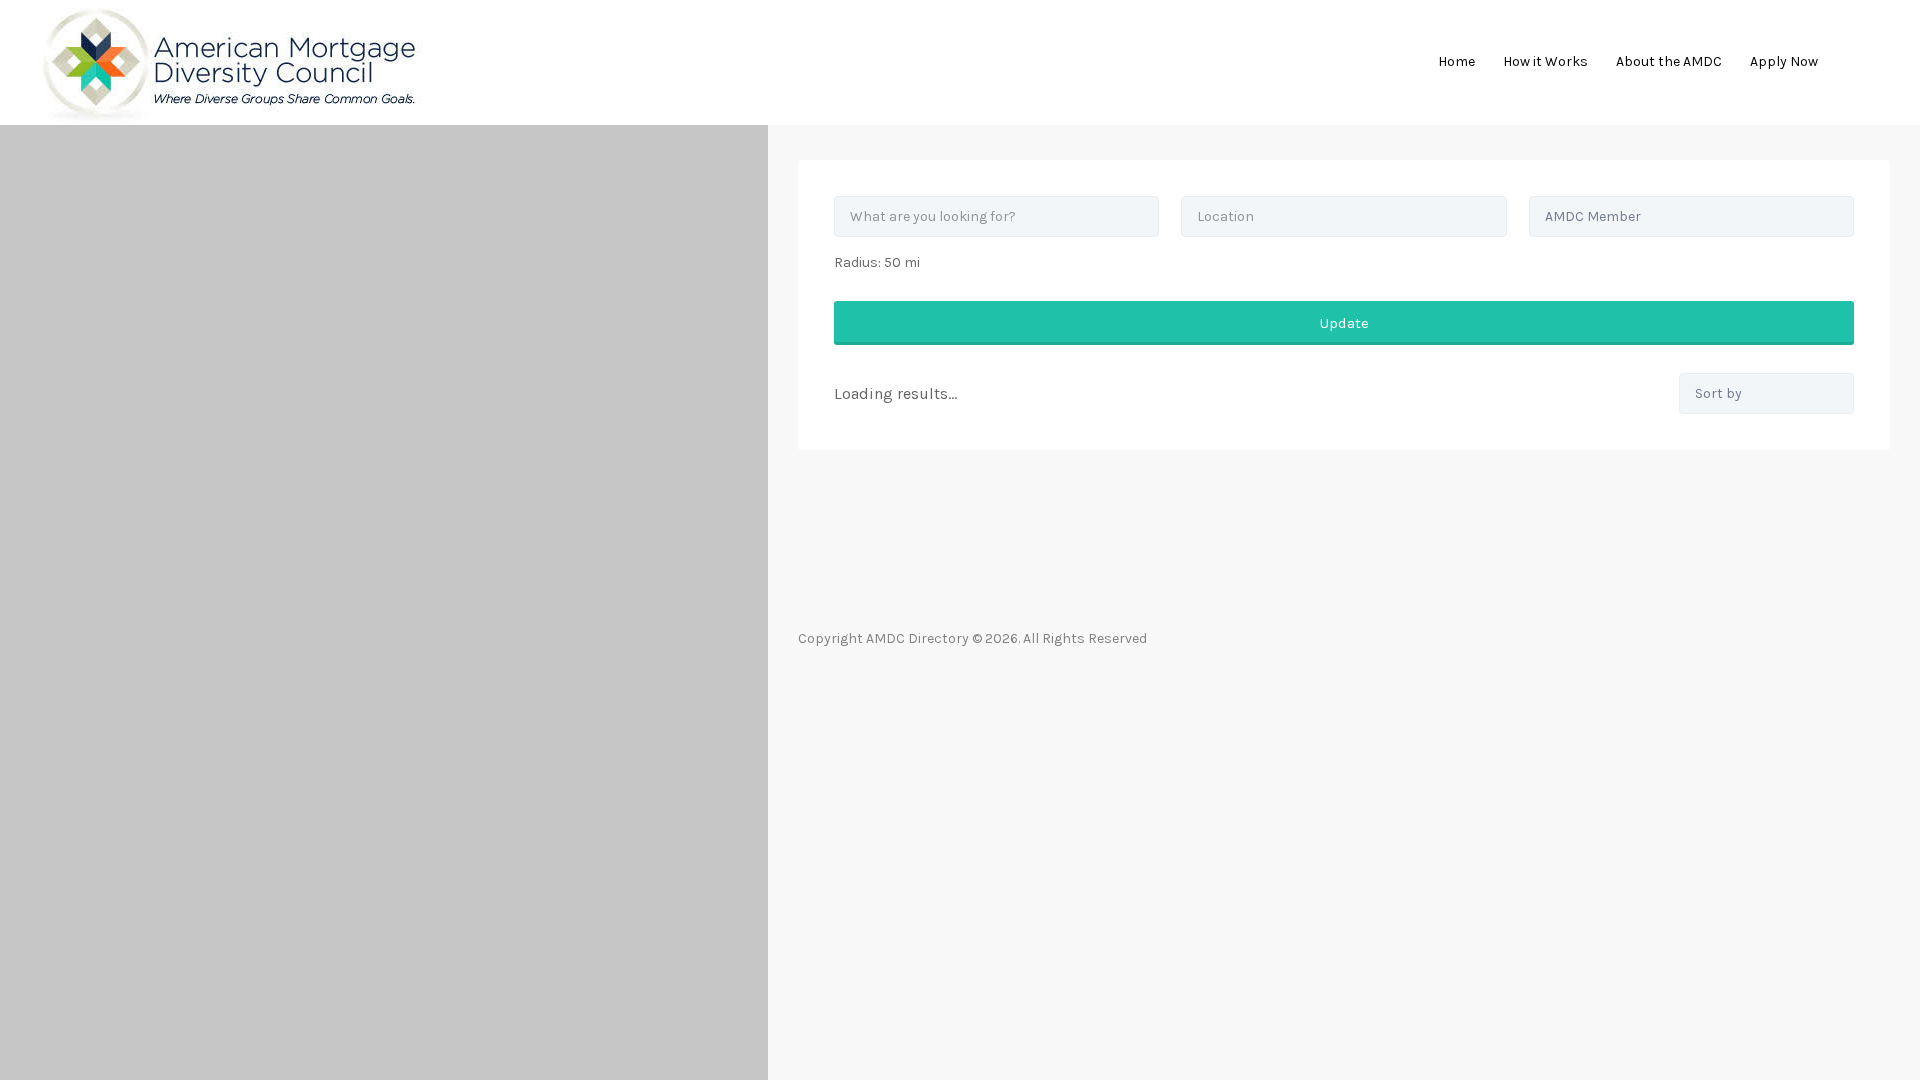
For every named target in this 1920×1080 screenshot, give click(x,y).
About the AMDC (1669, 61)
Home (1456, 61)
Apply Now (1784, 61)
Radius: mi (877, 262)
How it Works (1545, 61)
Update (1344, 323)
